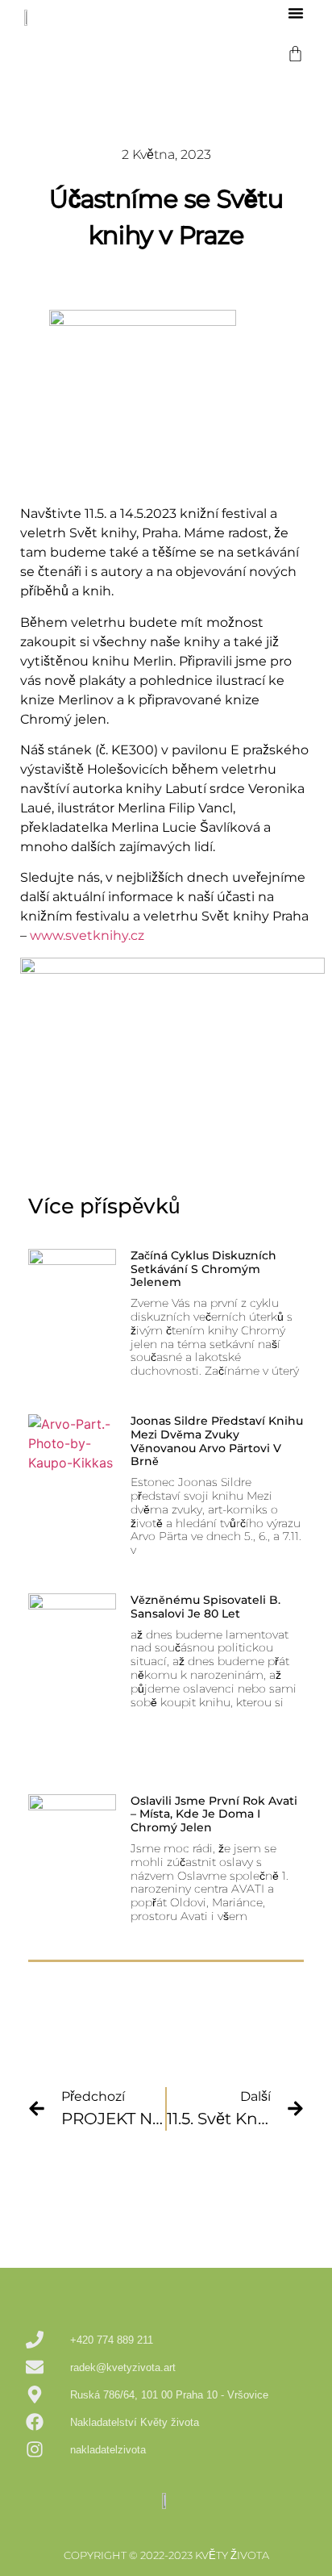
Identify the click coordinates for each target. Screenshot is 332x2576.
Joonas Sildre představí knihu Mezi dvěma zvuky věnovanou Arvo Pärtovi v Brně (217, 1441)
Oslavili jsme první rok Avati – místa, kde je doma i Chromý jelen (214, 1814)
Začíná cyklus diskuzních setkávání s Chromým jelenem (203, 1269)
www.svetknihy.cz (87, 935)
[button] (296, 13)
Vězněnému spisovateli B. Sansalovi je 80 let (205, 1607)
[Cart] (295, 54)
